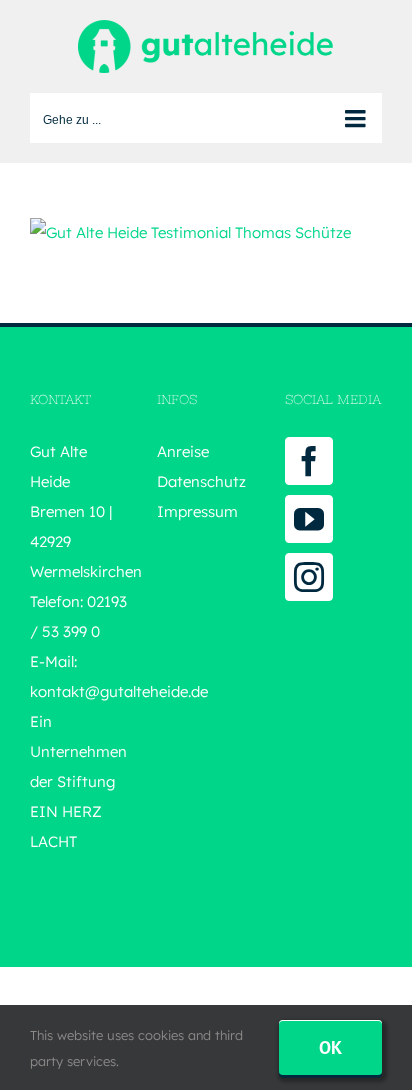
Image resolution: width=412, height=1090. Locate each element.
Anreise (183, 451)
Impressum (197, 511)
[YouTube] (309, 519)
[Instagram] (309, 577)
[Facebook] (309, 461)
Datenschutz (201, 481)
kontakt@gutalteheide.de (119, 691)
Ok (330, 1047)
